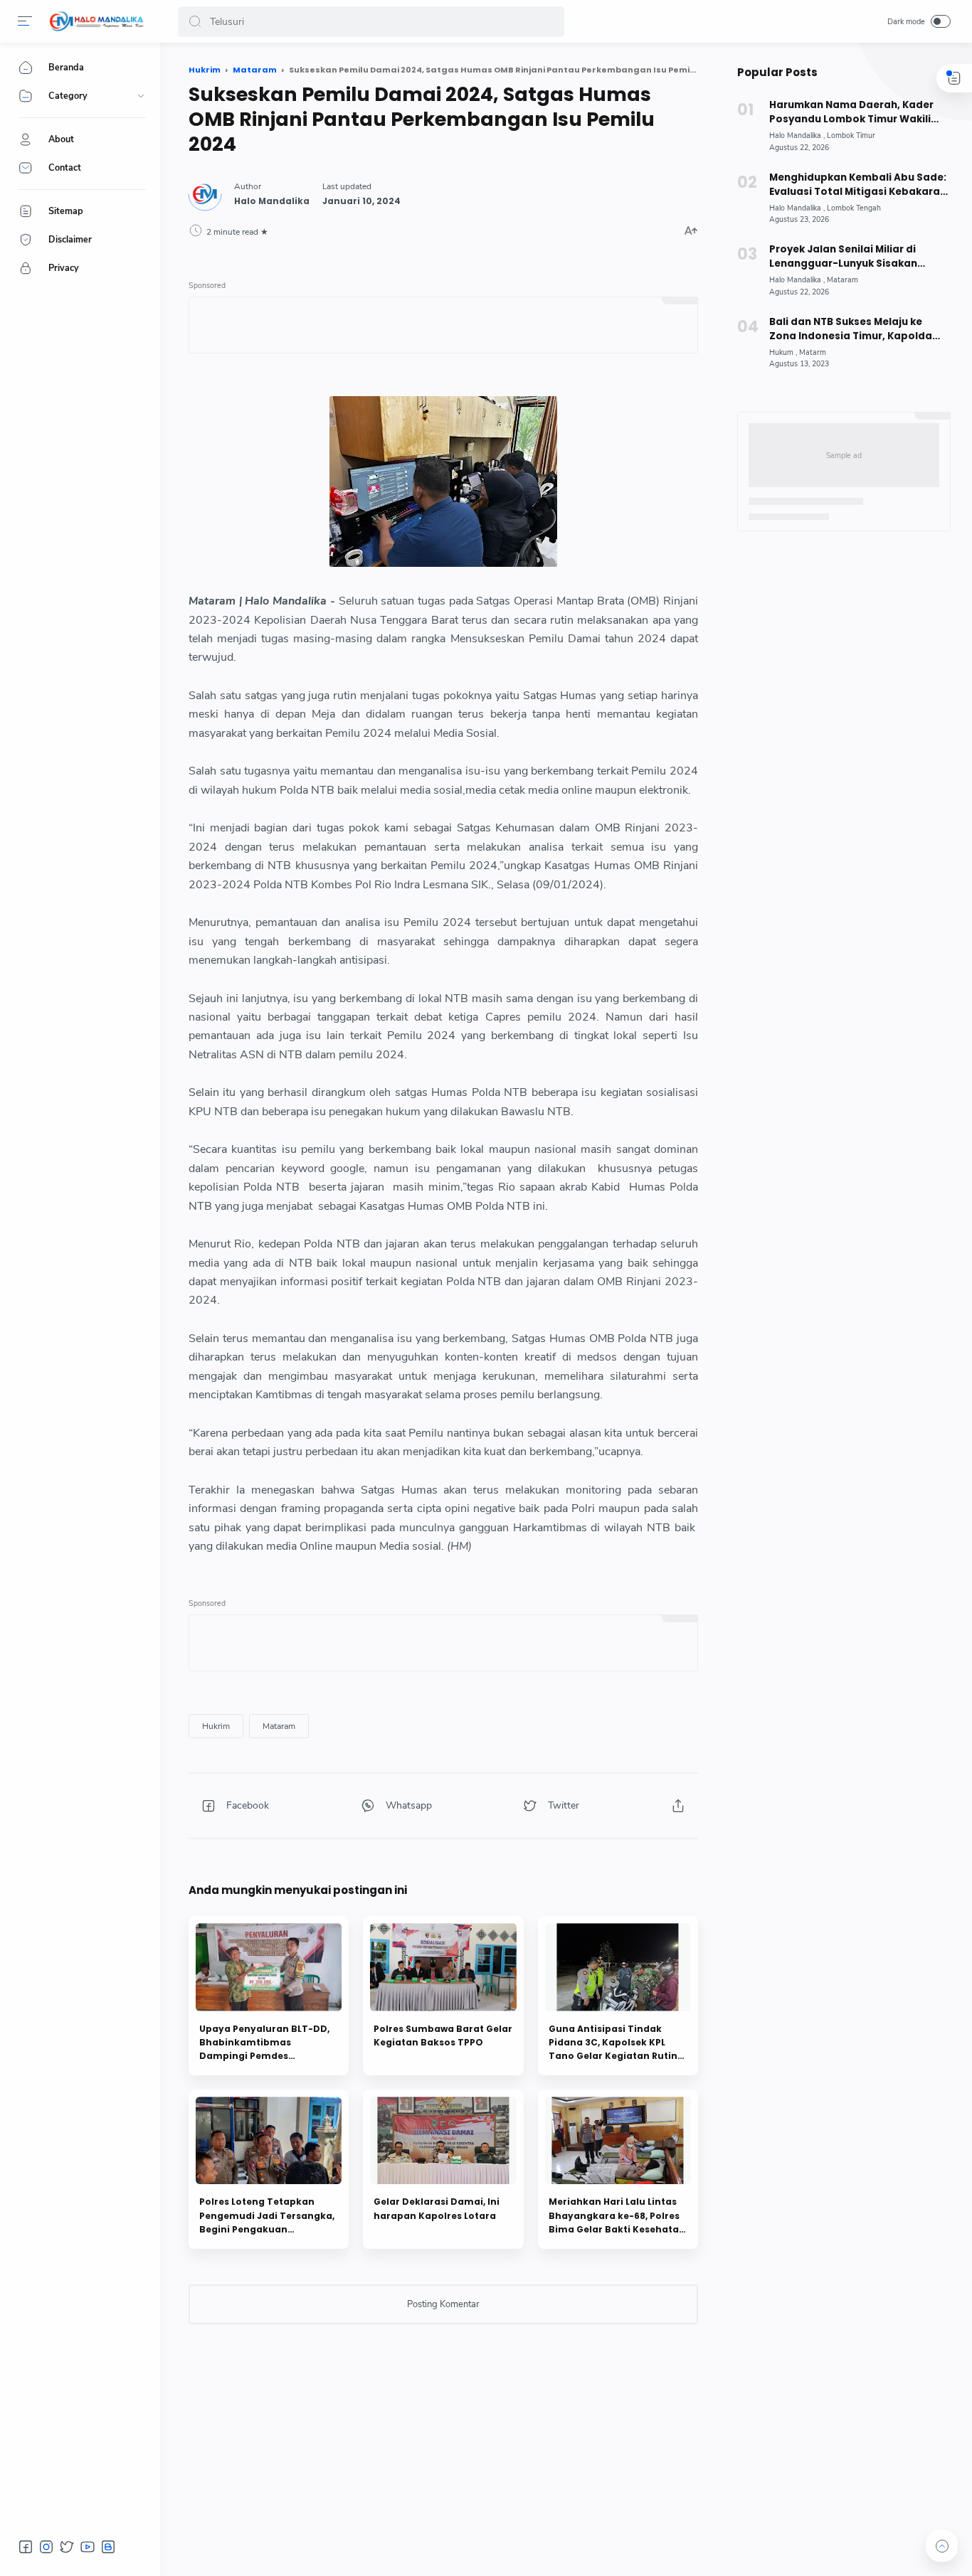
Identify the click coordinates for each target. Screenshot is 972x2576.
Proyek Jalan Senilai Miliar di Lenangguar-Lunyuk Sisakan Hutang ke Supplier (843, 257)
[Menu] (25, 21)
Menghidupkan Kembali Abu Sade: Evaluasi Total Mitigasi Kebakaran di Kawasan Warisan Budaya (858, 185)
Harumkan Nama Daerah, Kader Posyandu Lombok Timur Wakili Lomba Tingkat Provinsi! (851, 112)
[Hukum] (783, 352)
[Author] (272, 201)
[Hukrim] (216, 1726)
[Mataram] (279, 1726)
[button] (195, 22)
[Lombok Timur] (851, 135)
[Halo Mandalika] (97, 21)
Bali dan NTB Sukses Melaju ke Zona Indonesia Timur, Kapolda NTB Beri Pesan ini (851, 329)
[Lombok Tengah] (854, 208)
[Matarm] (813, 352)
